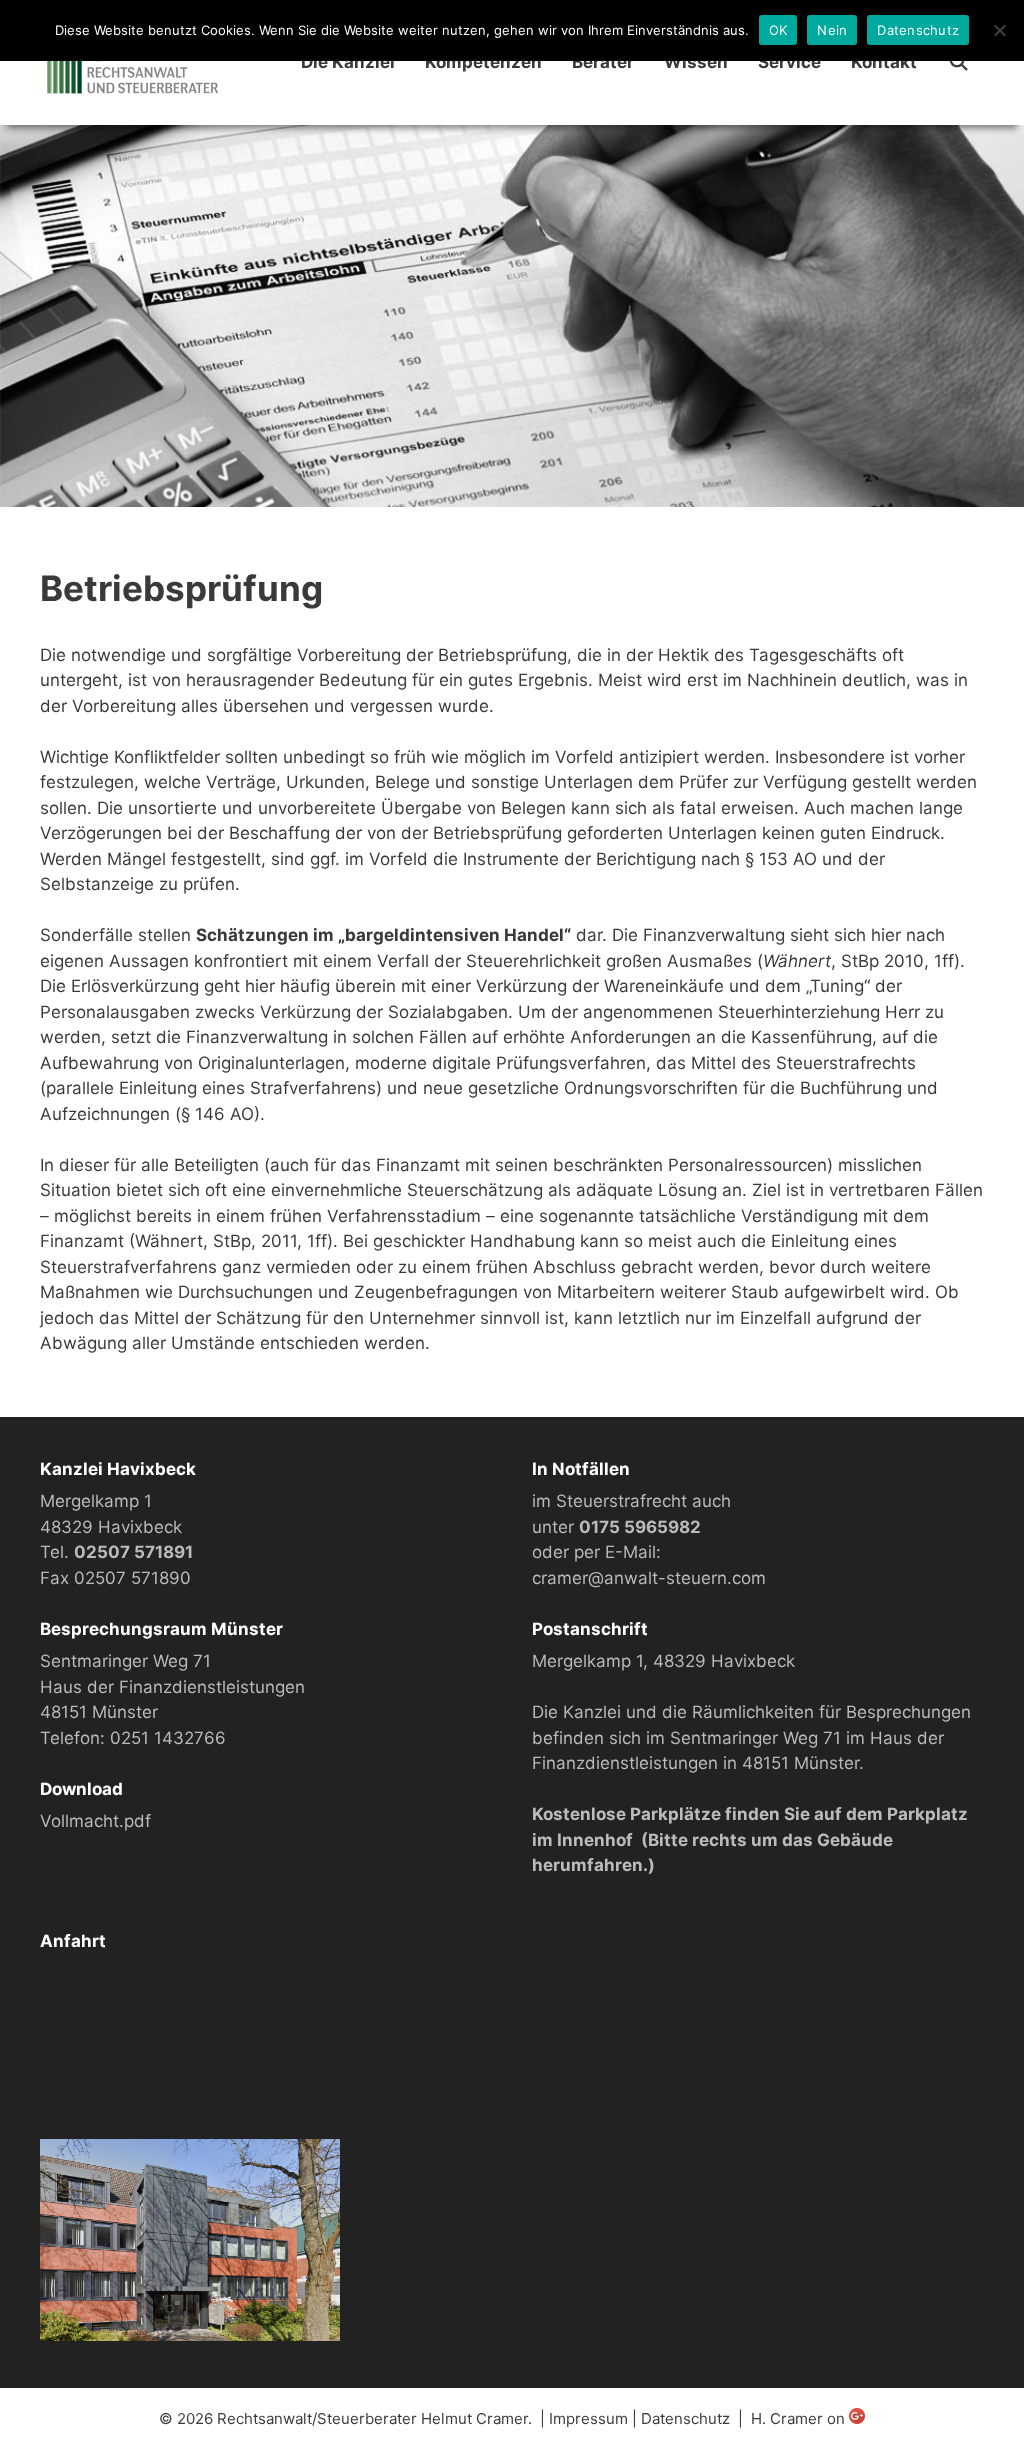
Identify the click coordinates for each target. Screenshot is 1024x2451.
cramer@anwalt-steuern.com (649, 1578)
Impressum (588, 2418)
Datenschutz (685, 2418)
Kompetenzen (483, 62)
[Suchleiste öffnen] (958, 62)
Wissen (696, 62)
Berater (603, 62)
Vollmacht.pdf (95, 1821)
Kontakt (884, 62)
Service (789, 62)
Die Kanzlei (348, 62)
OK (778, 30)
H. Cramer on (800, 2418)
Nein (832, 30)
